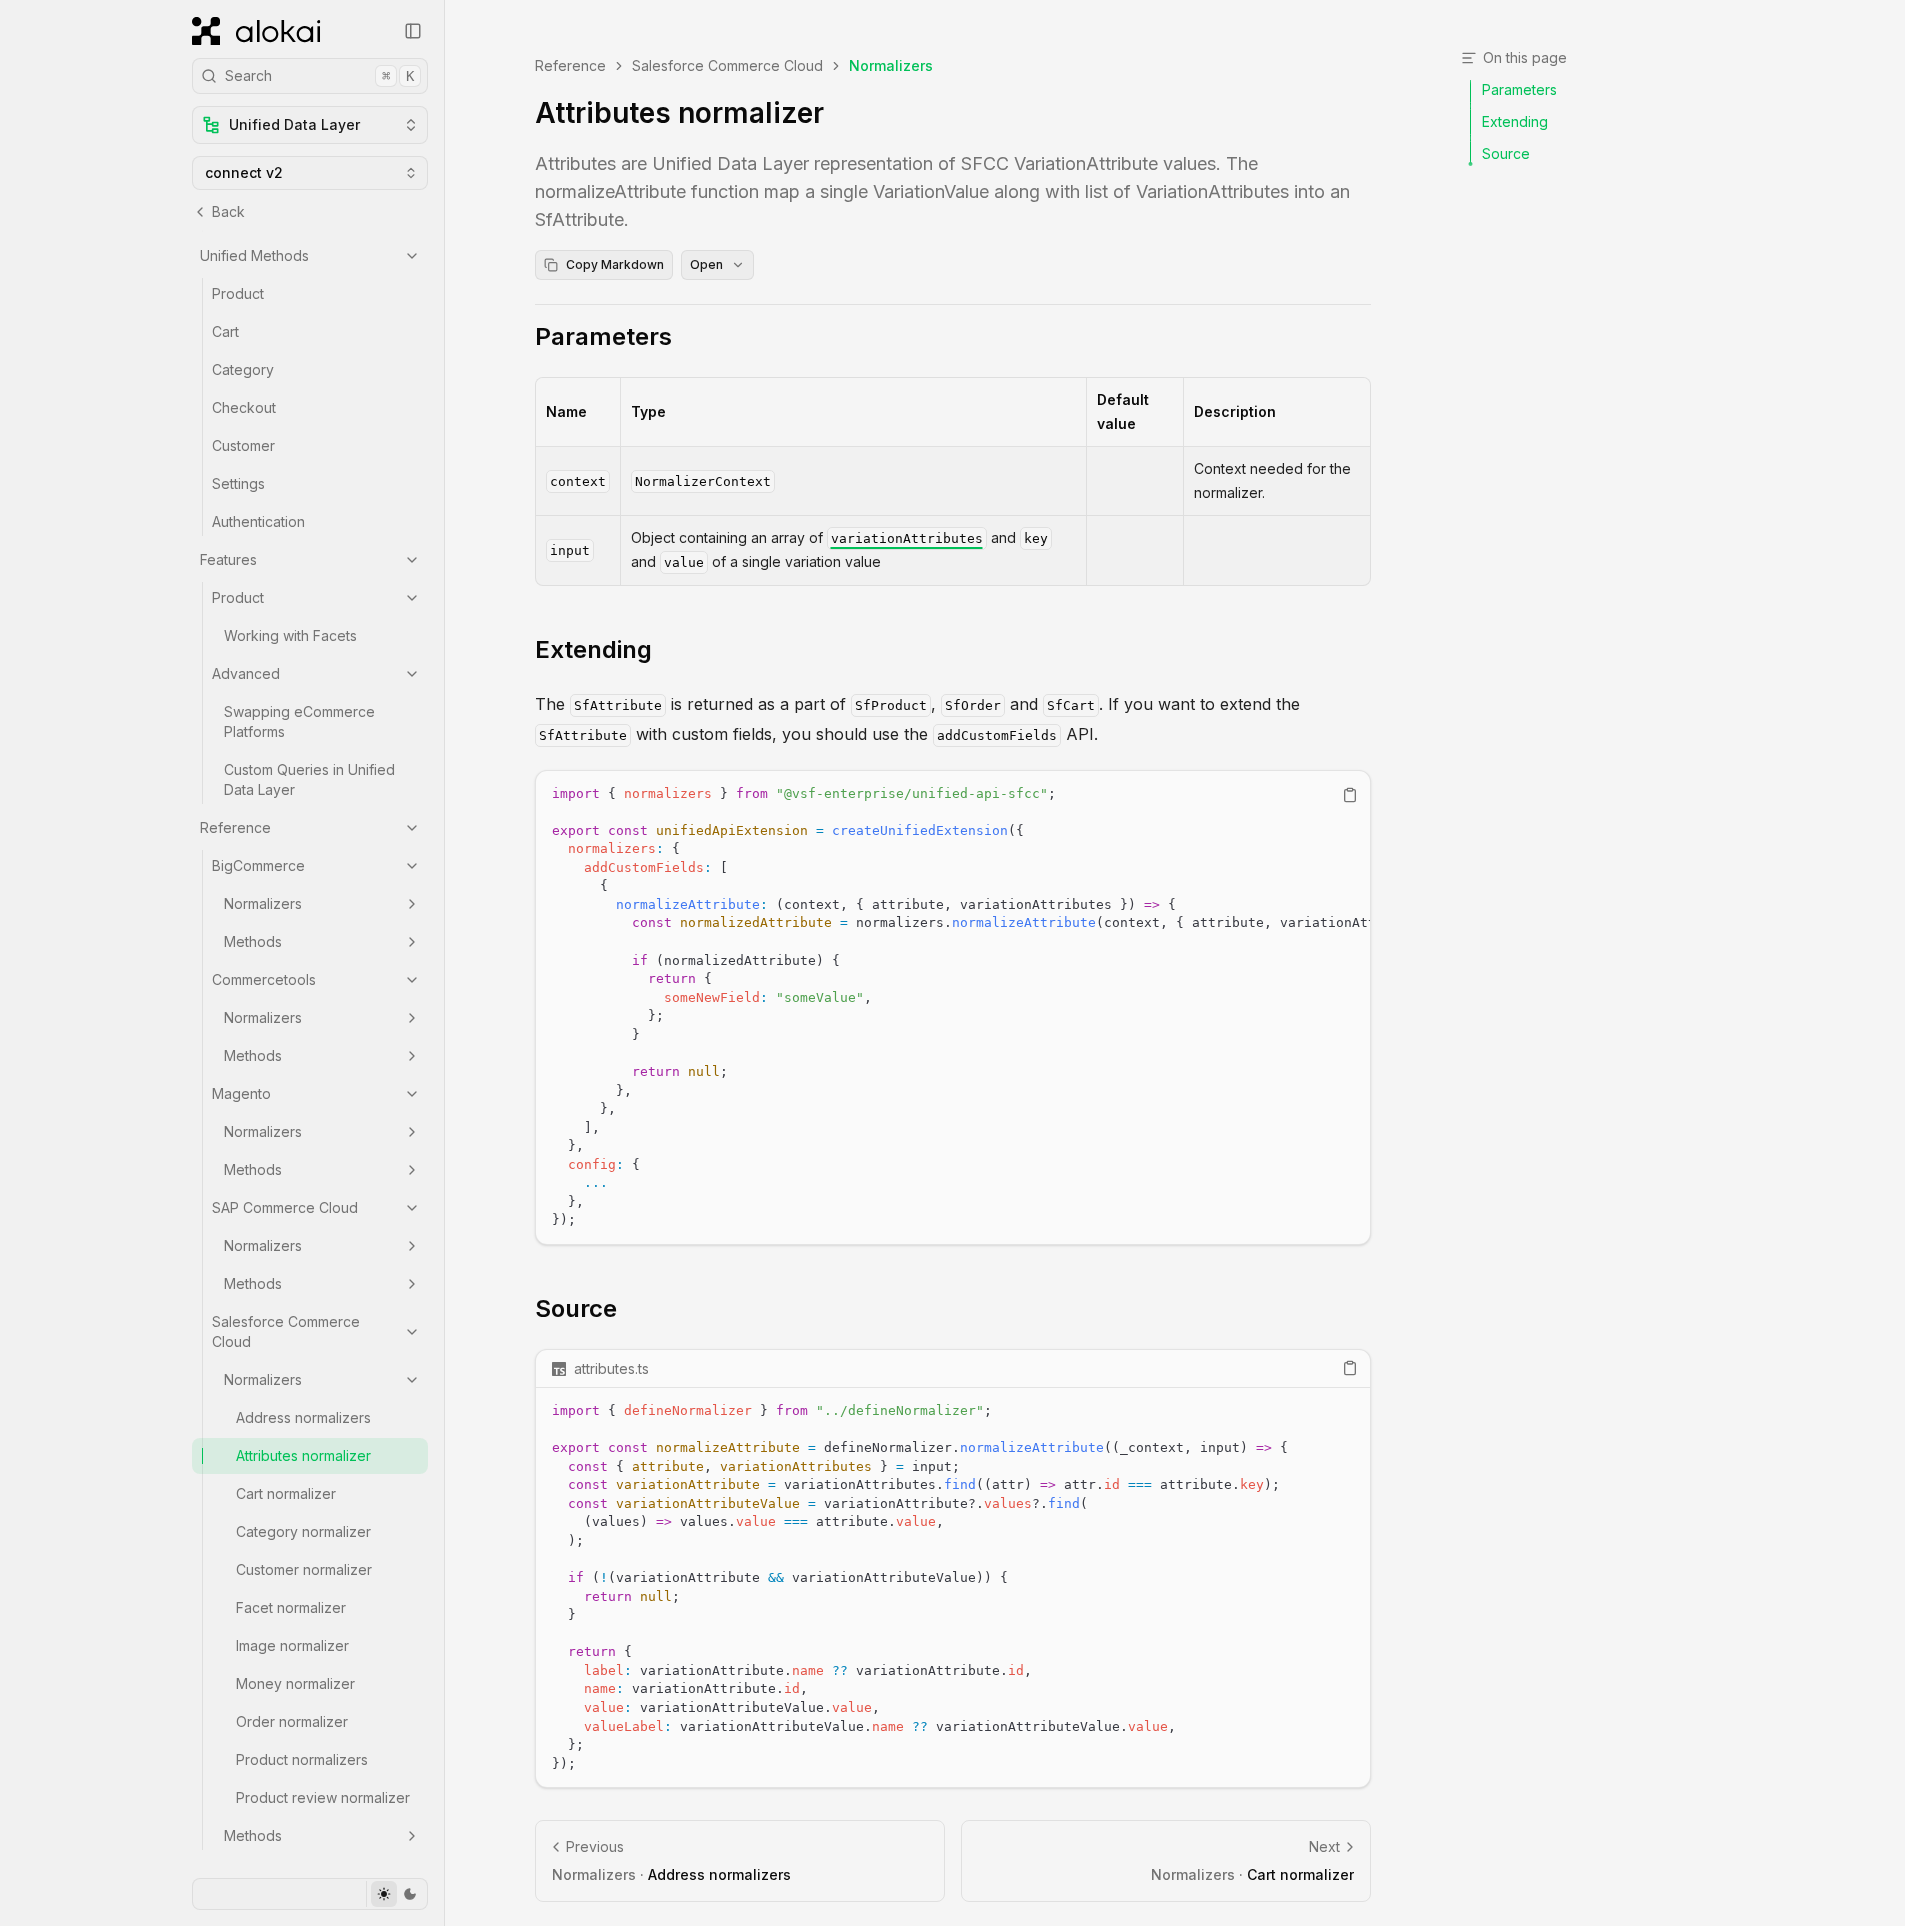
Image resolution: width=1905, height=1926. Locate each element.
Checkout (244, 407)
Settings (238, 483)
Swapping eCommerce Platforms (299, 721)
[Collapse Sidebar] (413, 31)
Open (706, 264)
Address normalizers (303, 1417)
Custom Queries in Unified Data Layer (309, 779)
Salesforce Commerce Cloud (286, 1331)
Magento (241, 1093)
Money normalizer (295, 1683)
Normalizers (263, 903)
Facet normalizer (291, 1607)
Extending (593, 649)
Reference (235, 827)
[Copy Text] (1350, 795)
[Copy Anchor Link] (688, 337)
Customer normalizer (304, 1569)
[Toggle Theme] (396, 1894)
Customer (243, 445)
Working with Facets (290, 635)
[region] (953, 1008)
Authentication (258, 521)
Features (228, 559)
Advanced (246, 673)
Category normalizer (303, 1531)
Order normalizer (292, 1721)
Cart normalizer (286, 1493)
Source (576, 1308)
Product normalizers (302, 1759)
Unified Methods (254, 255)
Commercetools (264, 979)
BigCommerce (258, 865)
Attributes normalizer (303, 1455)
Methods (253, 941)
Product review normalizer (323, 1797)
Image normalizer (292, 1645)
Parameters (603, 336)
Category (243, 369)
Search (319, 75)
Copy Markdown (615, 264)
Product (238, 293)
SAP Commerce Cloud (285, 1207)
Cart (225, 331)
